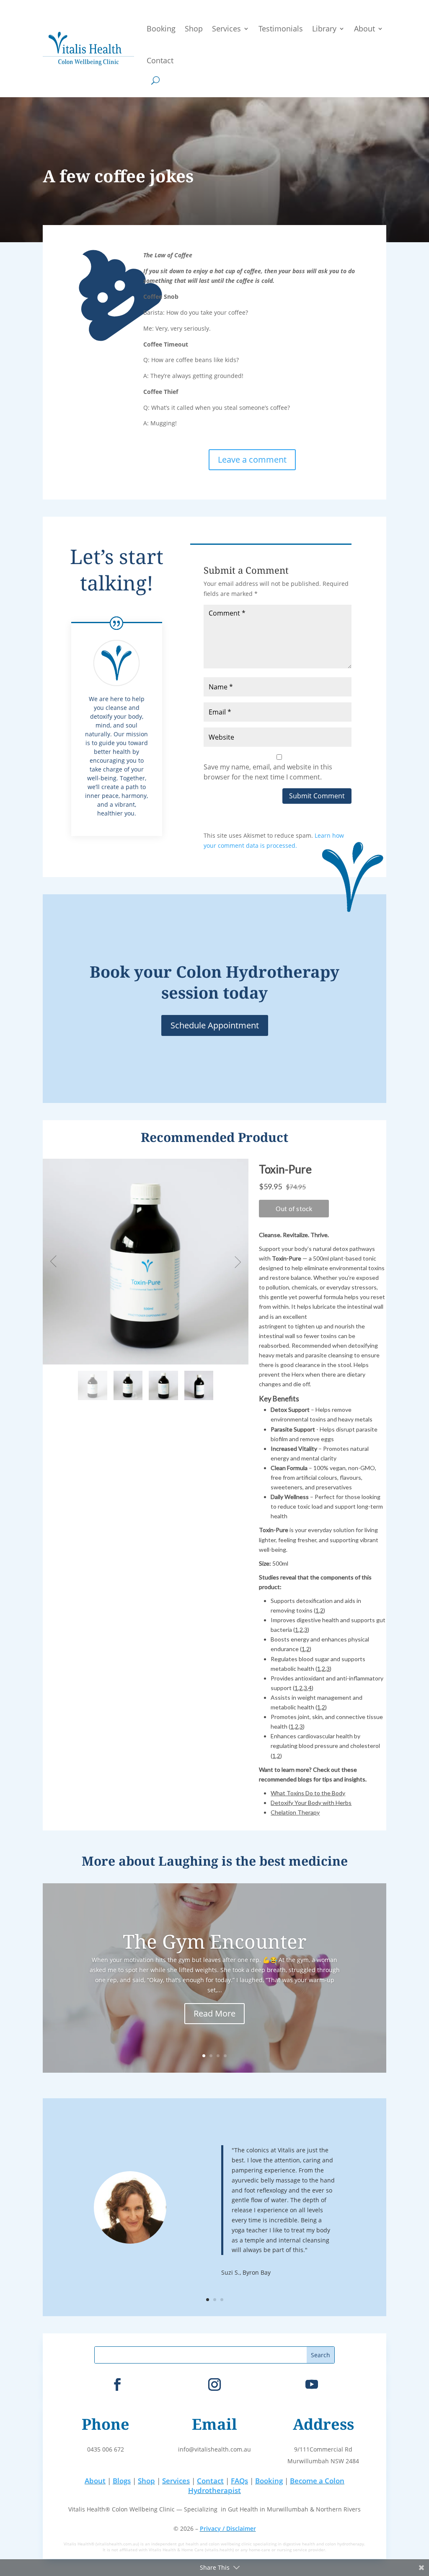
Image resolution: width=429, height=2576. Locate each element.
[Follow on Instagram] (214, 2384)
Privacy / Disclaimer (228, 2528)
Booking (161, 28)
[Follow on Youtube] (312, 2384)
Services (226, 28)
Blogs (122, 2481)
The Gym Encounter (215, 1941)
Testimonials (281, 28)
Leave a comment (252, 460)
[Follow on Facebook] (117, 2384)
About (364, 28)
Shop (194, 28)
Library (324, 28)
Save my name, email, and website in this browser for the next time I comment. (268, 772)
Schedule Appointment (215, 1025)
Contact (160, 60)
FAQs (239, 2481)
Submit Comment (317, 796)
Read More (214, 2013)
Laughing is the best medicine (253, 1861)
